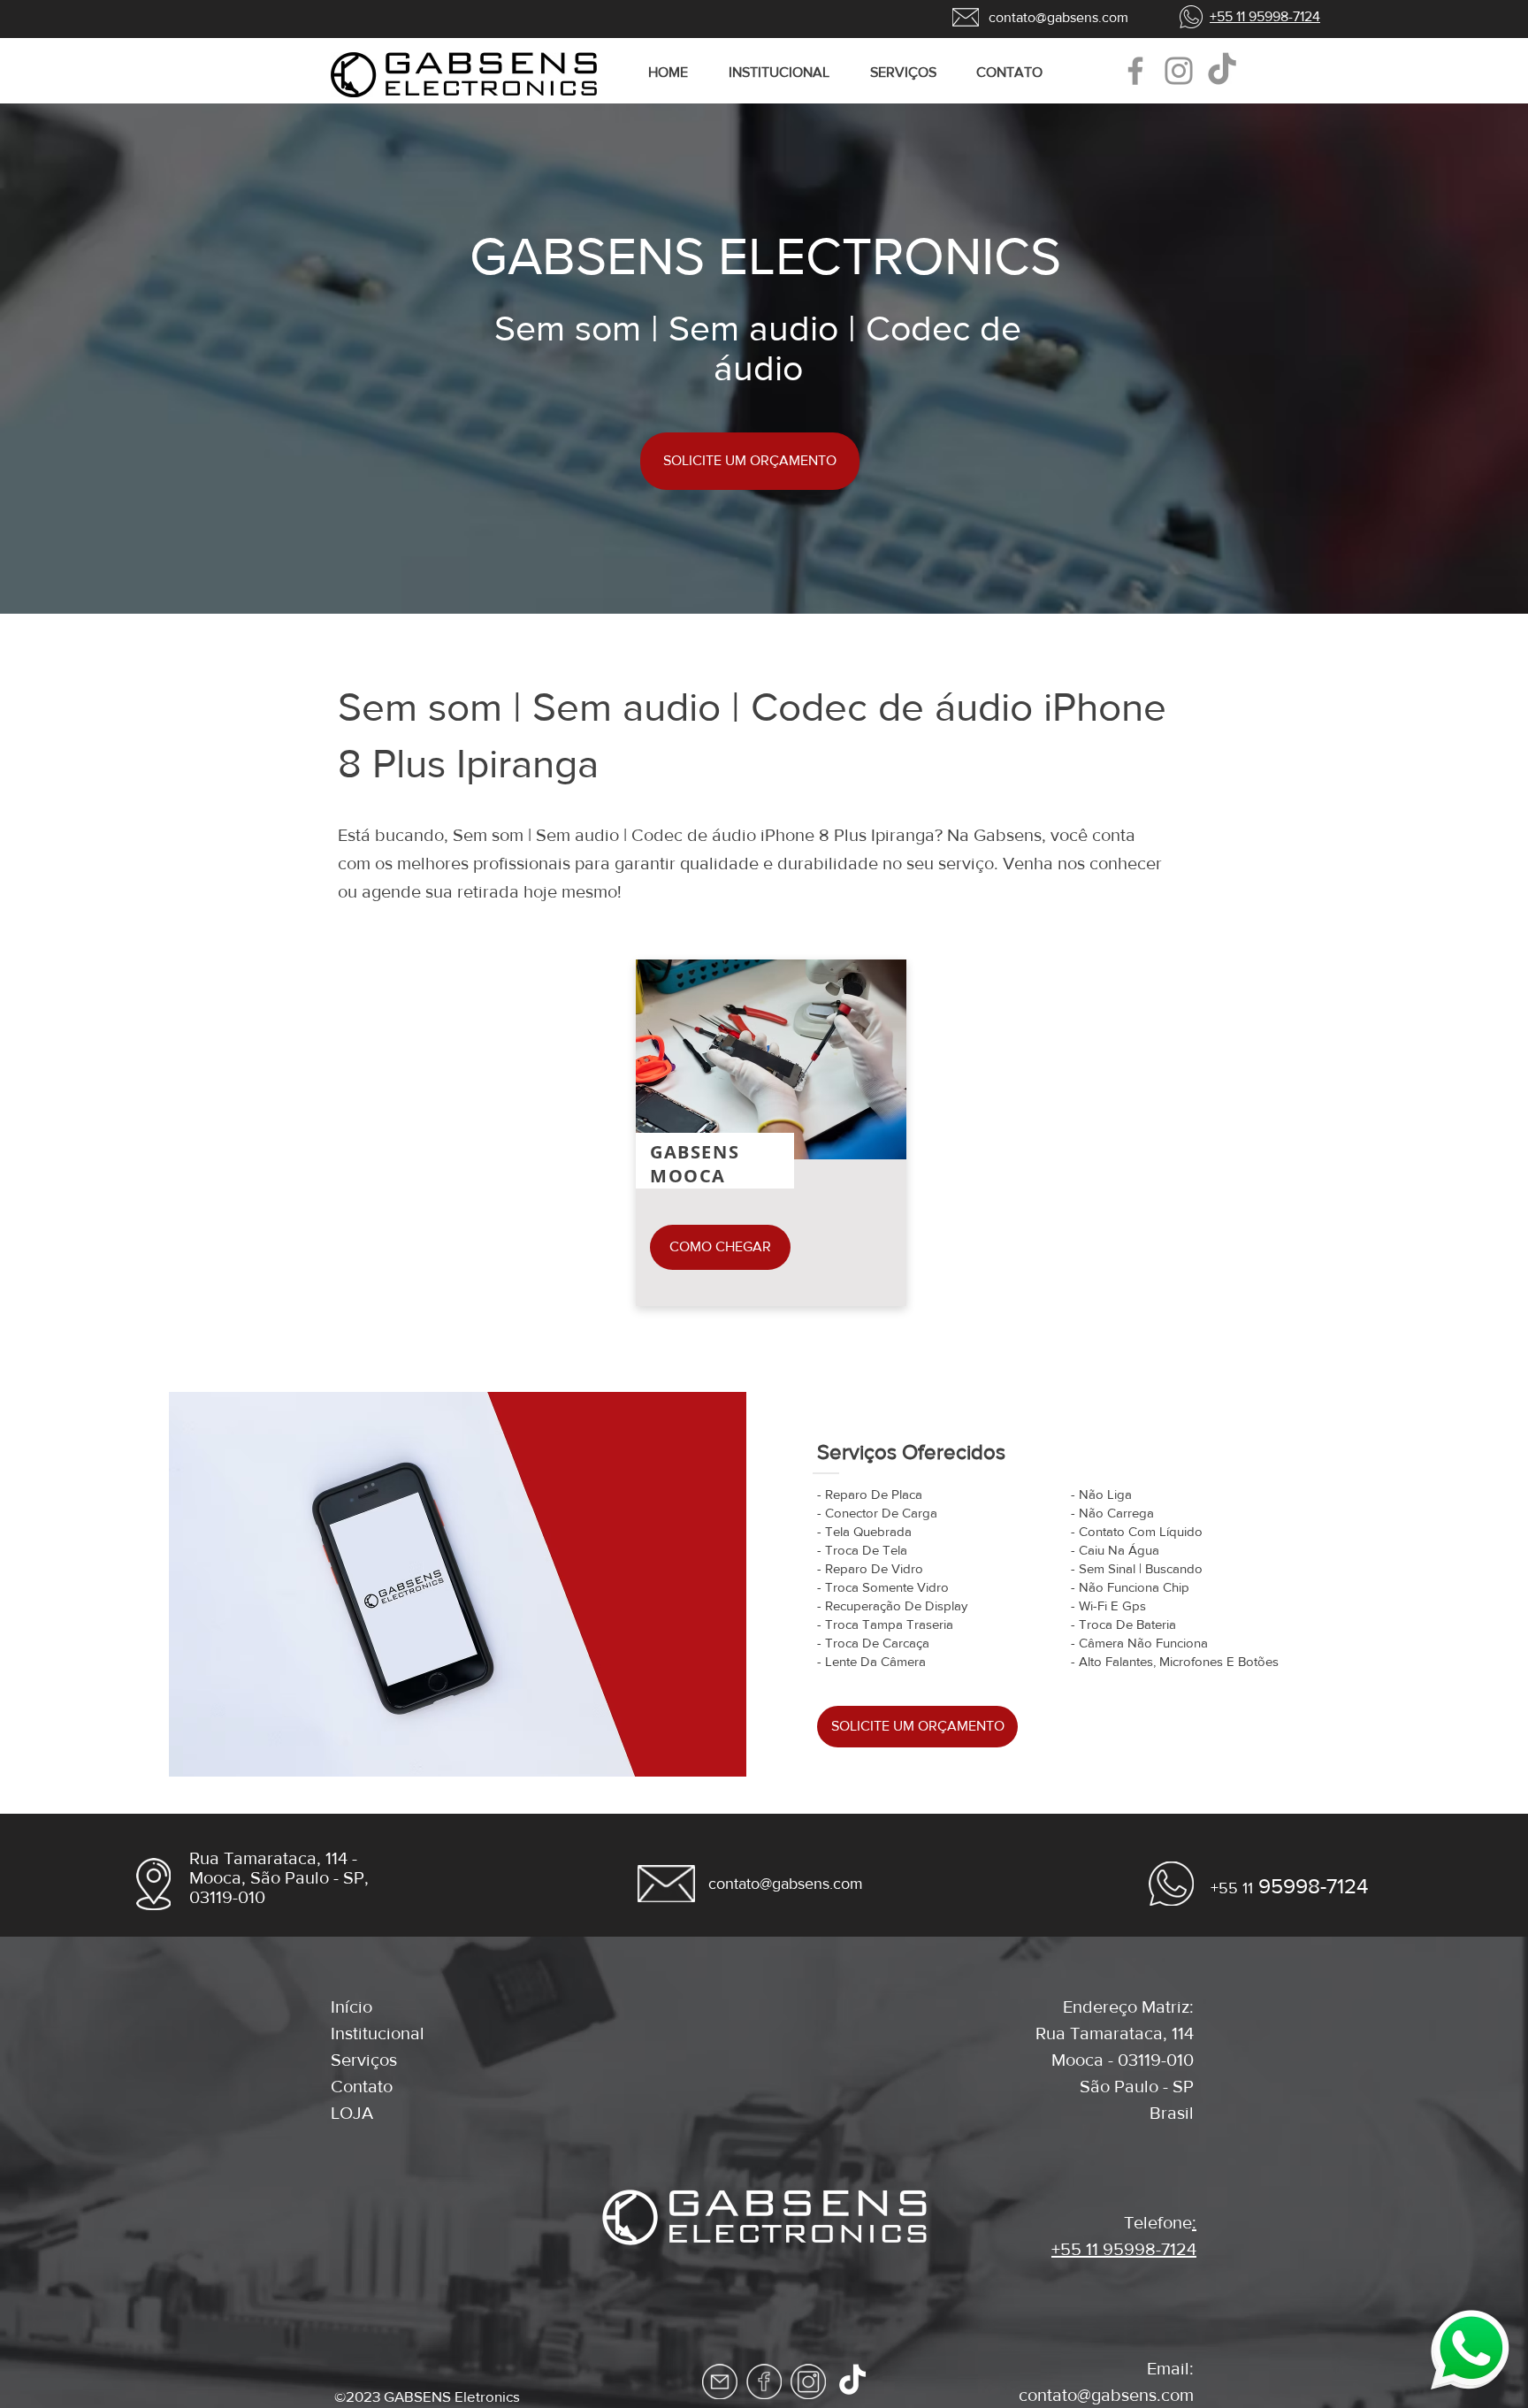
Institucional (378, 2033)
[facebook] (764, 2381)
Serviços (364, 2060)
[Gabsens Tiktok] (1222, 71)
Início (351, 2007)
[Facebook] (1135, 71)
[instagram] (808, 2381)
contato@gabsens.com (1106, 2395)
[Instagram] (1179, 71)
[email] (720, 2381)
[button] (910, 73)
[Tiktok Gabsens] (852, 2381)
